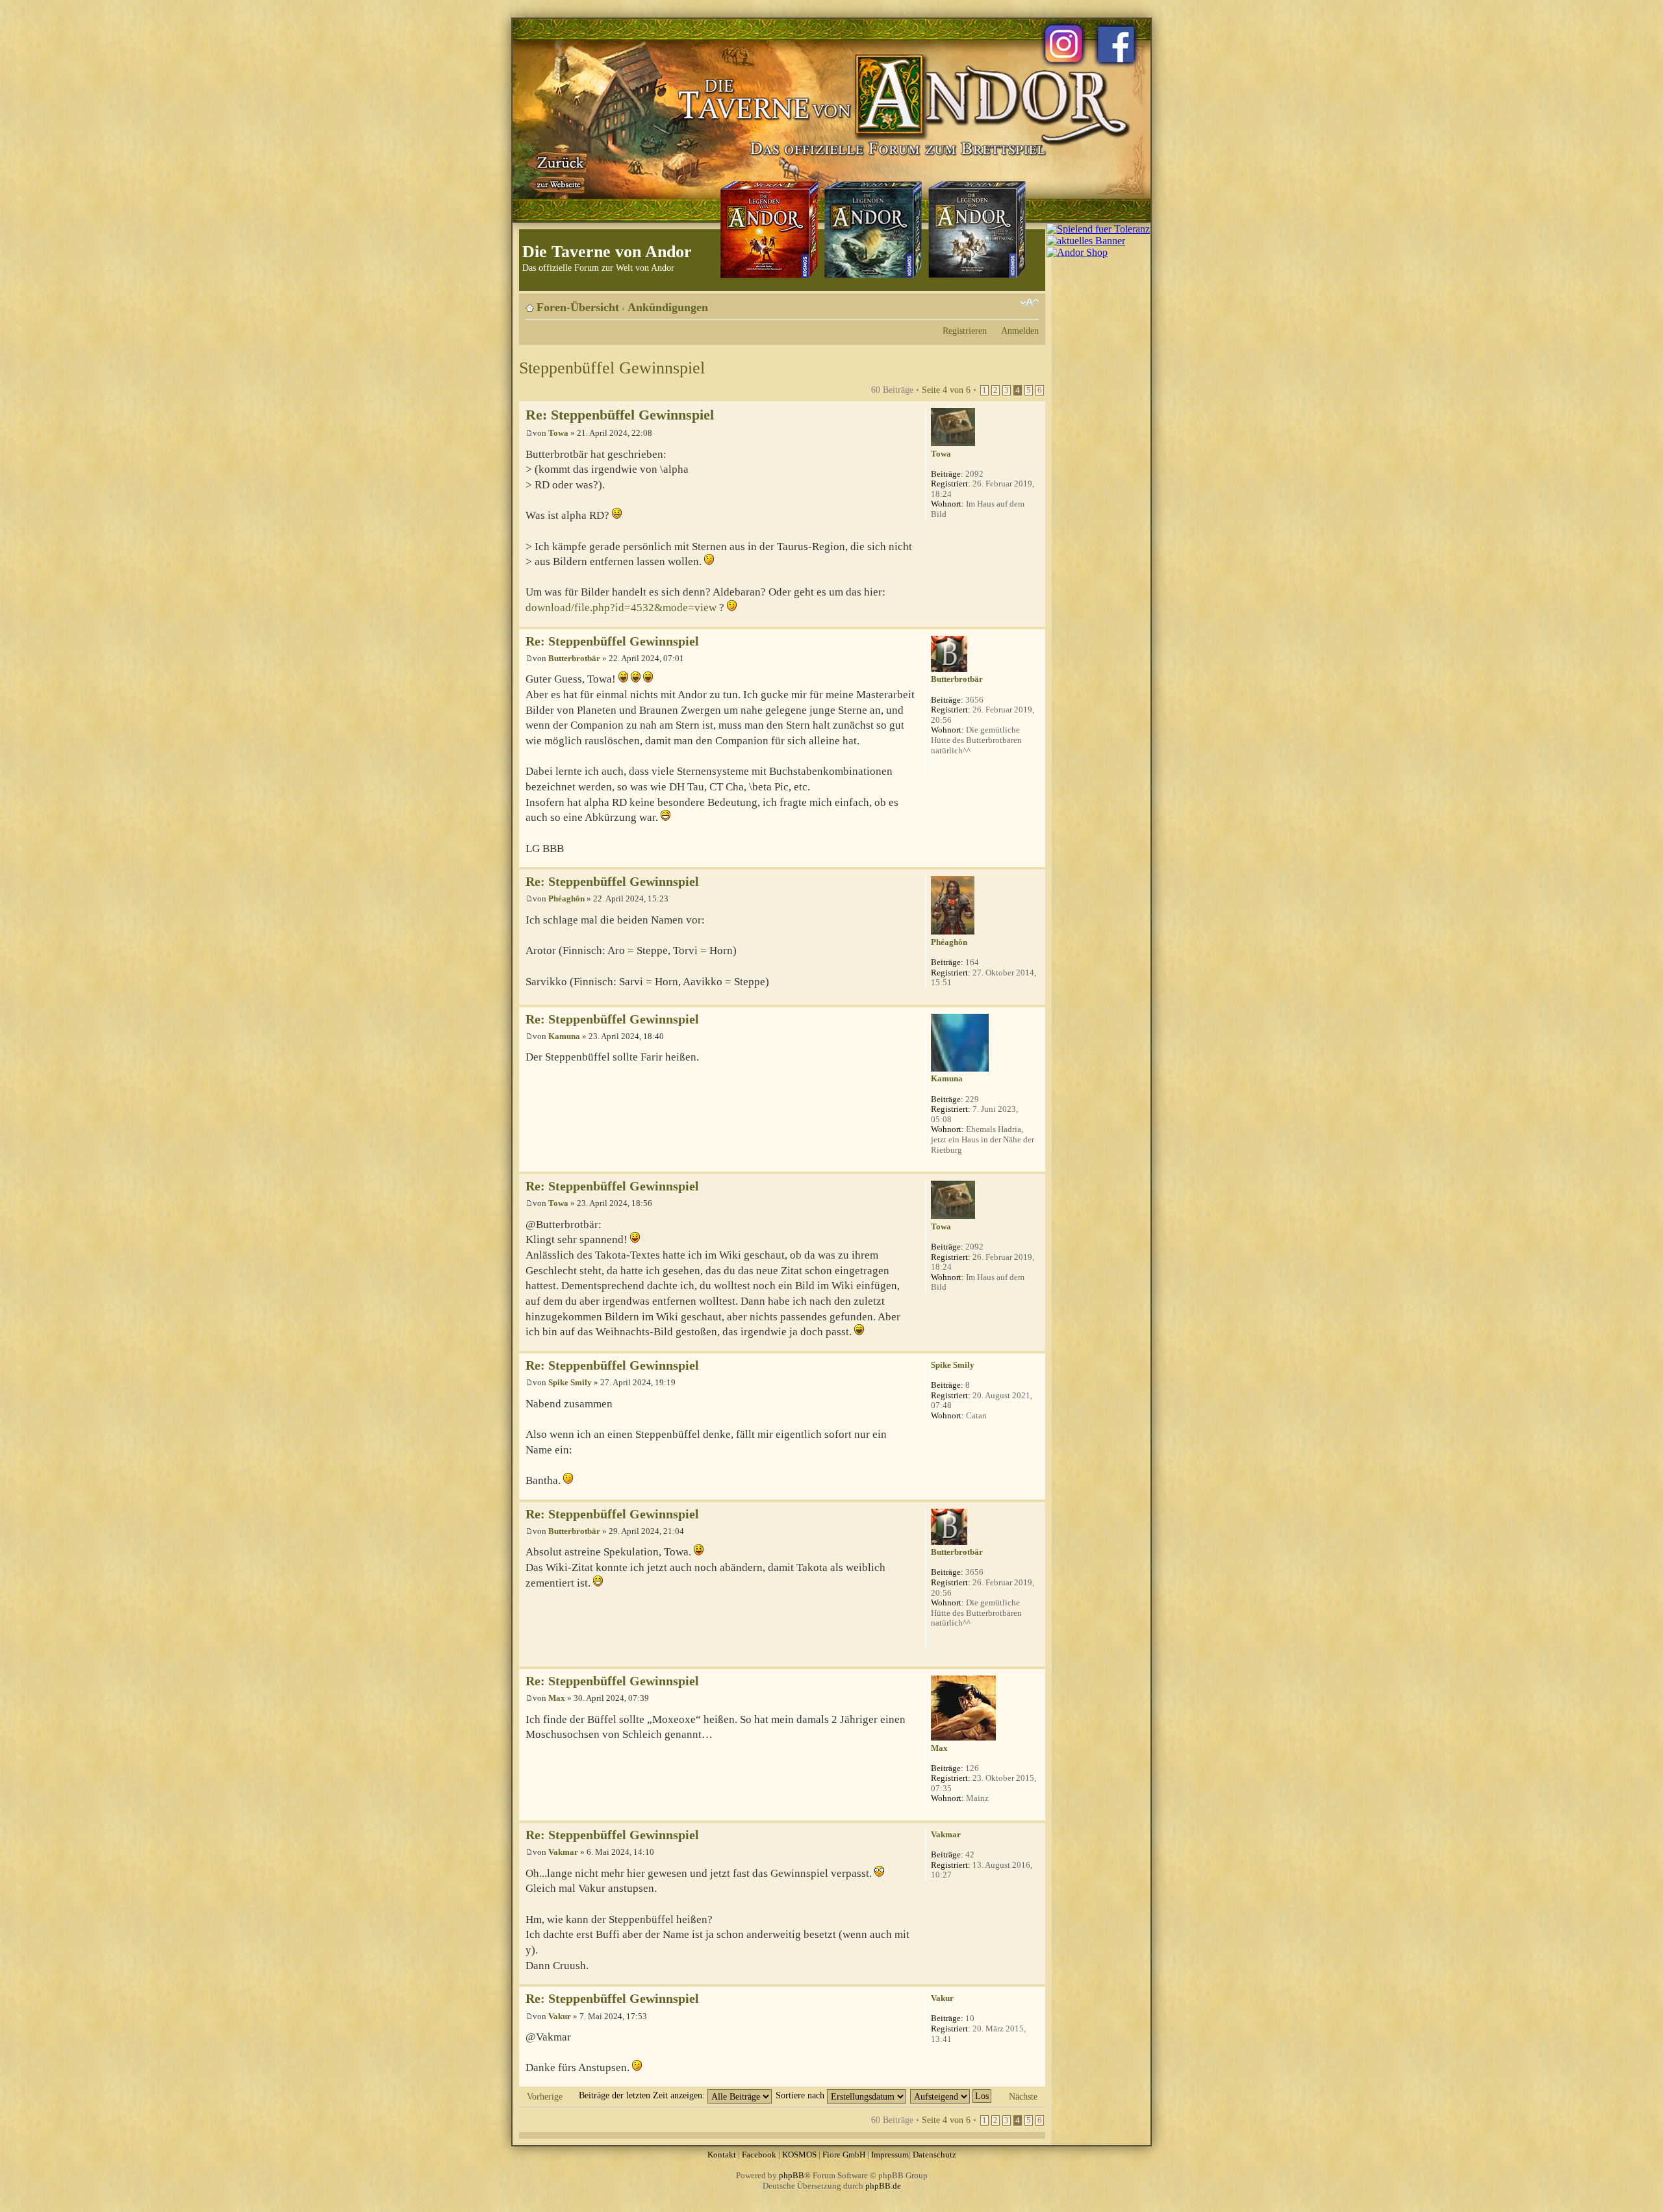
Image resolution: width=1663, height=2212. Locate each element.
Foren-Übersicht (578, 307)
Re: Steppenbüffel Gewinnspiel (620, 415)
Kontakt (722, 2155)
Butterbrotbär (574, 658)
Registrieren (965, 331)
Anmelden (1020, 331)
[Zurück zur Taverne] (558, 171)
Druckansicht (1009, 303)
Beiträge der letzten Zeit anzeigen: (643, 2095)
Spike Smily (570, 1382)
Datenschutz (934, 2155)
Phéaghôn (566, 899)
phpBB (792, 2175)
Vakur (560, 2016)
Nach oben (1035, 620)
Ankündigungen (668, 307)
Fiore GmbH (844, 2155)
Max (557, 1698)
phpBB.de (883, 2186)
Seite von (946, 390)
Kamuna (564, 1036)
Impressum (890, 2155)
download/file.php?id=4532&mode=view (621, 608)
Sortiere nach (801, 2095)
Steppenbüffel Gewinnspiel (612, 368)
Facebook (759, 2155)
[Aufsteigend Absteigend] (951, 2095)
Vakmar (563, 1852)
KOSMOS (799, 2155)
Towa (558, 433)
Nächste (1023, 2096)
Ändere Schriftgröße (1029, 303)
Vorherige (545, 2096)
